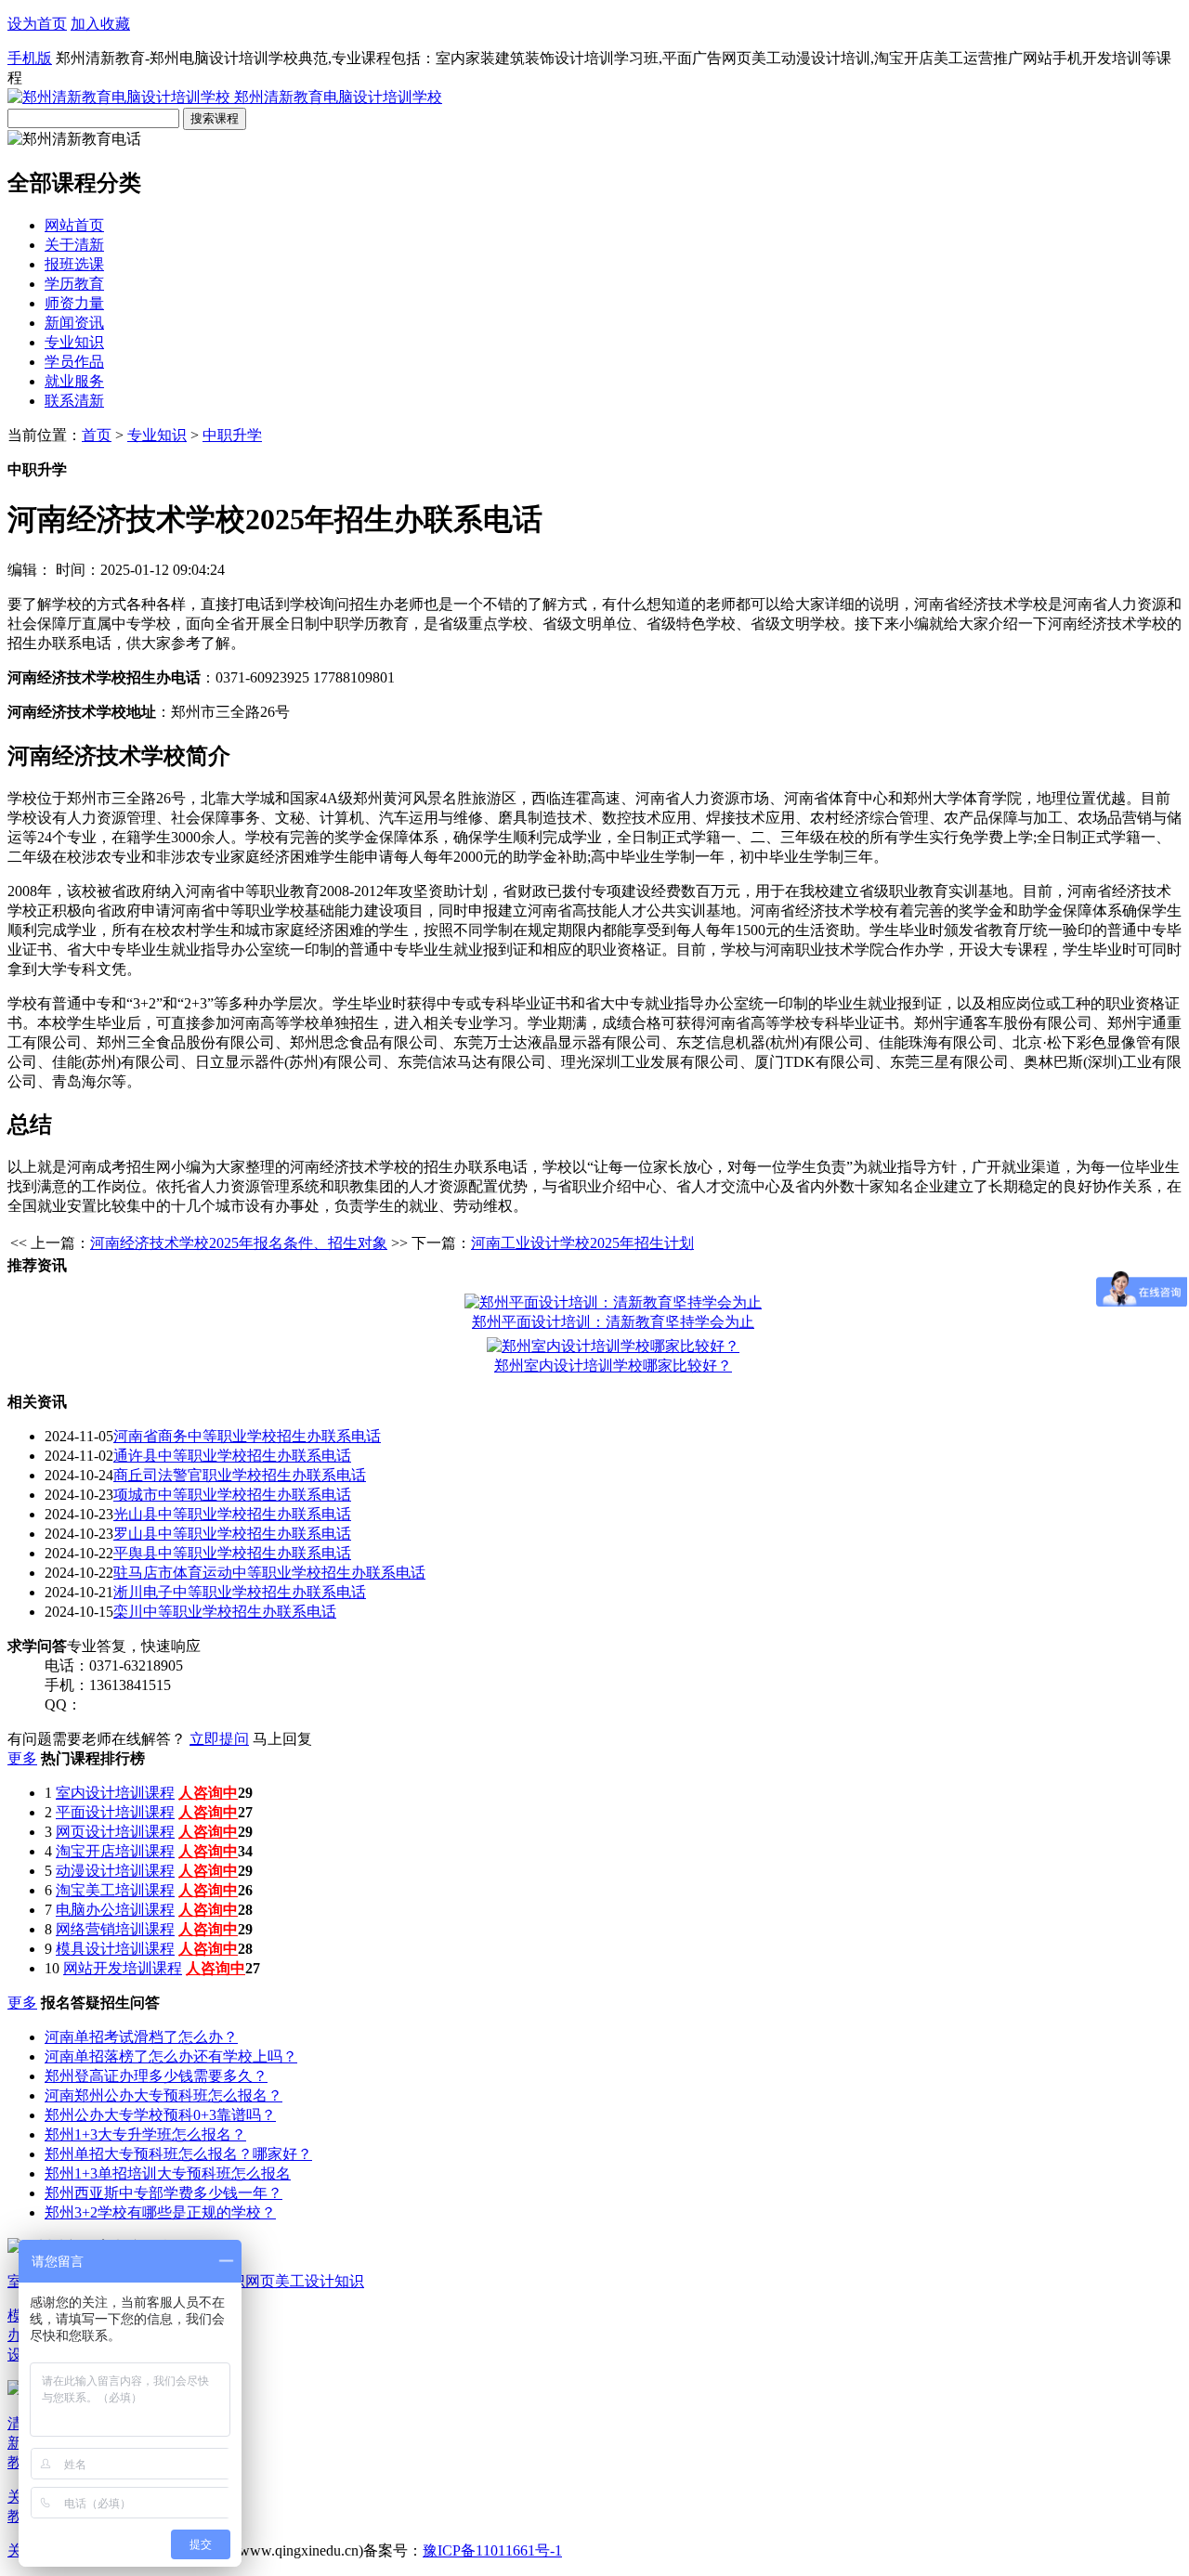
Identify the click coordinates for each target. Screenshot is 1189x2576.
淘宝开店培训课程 (115, 1851)
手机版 (30, 58)
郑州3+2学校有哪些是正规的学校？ (160, 2212)
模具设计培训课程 (115, 1949)
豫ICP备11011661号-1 (492, 2550)
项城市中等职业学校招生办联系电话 (232, 1495)
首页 (97, 435)
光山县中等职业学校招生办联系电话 (232, 1514)
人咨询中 (208, 1793)
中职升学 (232, 435)
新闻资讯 (74, 323)
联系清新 (74, 401)
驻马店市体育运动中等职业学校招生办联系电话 (269, 1573)
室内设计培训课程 (115, 1793)
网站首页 (74, 225)
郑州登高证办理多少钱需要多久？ (156, 2076)
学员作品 (74, 362)
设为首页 (37, 24)
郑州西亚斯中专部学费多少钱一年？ (163, 2193)
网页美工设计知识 (305, 2281)
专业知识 (74, 342)
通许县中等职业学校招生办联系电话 (232, 1456)
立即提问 (219, 1739)
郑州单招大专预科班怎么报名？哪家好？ (178, 2154)
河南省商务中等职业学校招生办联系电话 (247, 1436)
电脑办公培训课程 (115, 1910)
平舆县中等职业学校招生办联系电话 (232, 1553)
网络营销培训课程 (115, 1929)
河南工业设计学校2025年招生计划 (582, 1243)
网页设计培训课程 (115, 1832)
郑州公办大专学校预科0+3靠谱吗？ (160, 2115)
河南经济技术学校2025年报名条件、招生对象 (239, 1243)
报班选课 (74, 264)
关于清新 (74, 245)
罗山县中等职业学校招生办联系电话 (232, 1534)
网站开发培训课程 (123, 1968)
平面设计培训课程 (115, 1812)
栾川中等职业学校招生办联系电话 (225, 1612)
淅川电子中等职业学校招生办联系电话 (240, 1592)
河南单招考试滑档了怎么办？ (141, 2037)
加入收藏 (100, 24)
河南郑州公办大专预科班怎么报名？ (163, 2095)
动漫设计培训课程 (115, 1871)
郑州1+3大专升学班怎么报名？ (145, 2134)
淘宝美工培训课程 (115, 1890)
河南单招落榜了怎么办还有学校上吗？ (171, 2056)
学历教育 (74, 284)
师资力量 (74, 303)
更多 (22, 1758)
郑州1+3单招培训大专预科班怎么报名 (168, 2173)
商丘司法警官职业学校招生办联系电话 (240, 1475)
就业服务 (74, 381)
